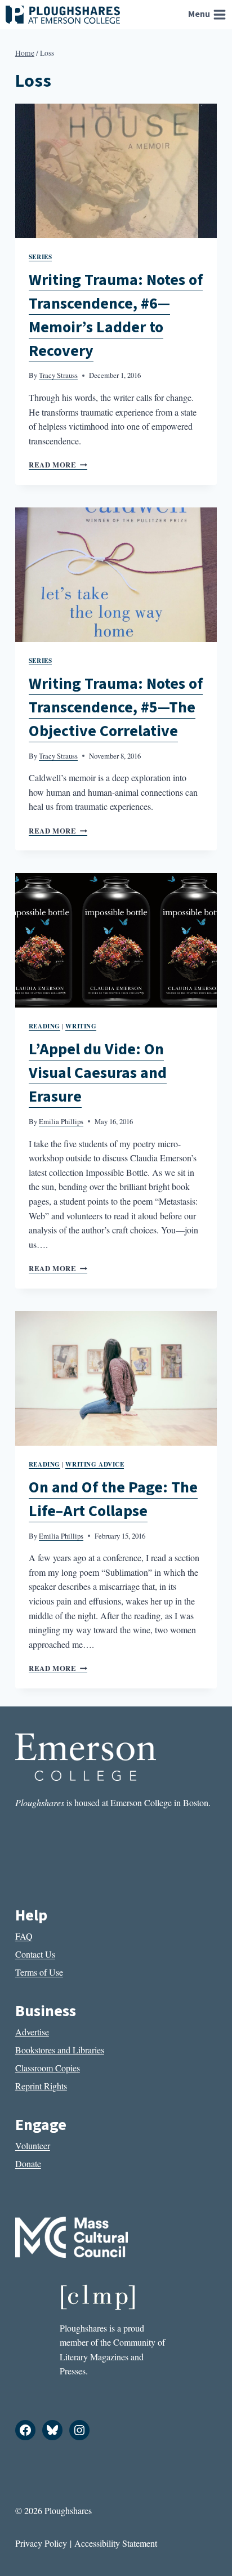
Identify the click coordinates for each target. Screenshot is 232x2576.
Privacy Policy (41, 2543)
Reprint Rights (41, 2086)
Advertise (32, 2032)
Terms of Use (39, 1972)
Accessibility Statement (116, 2543)
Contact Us (35, 1954)
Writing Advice (95, 1464)
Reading (44, 1026)
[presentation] (116, 171)
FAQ (24, 1936)
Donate (28, 2163)
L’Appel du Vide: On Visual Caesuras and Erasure (98, 1073)
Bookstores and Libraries (60, 2050)
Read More (58, 465)
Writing (81, 1026)
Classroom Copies (48, 2068)
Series (40, 257)
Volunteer (33, 2145)
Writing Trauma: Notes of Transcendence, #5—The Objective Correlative (116, 707)
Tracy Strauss (58, 375)
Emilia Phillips (61, 1121)
